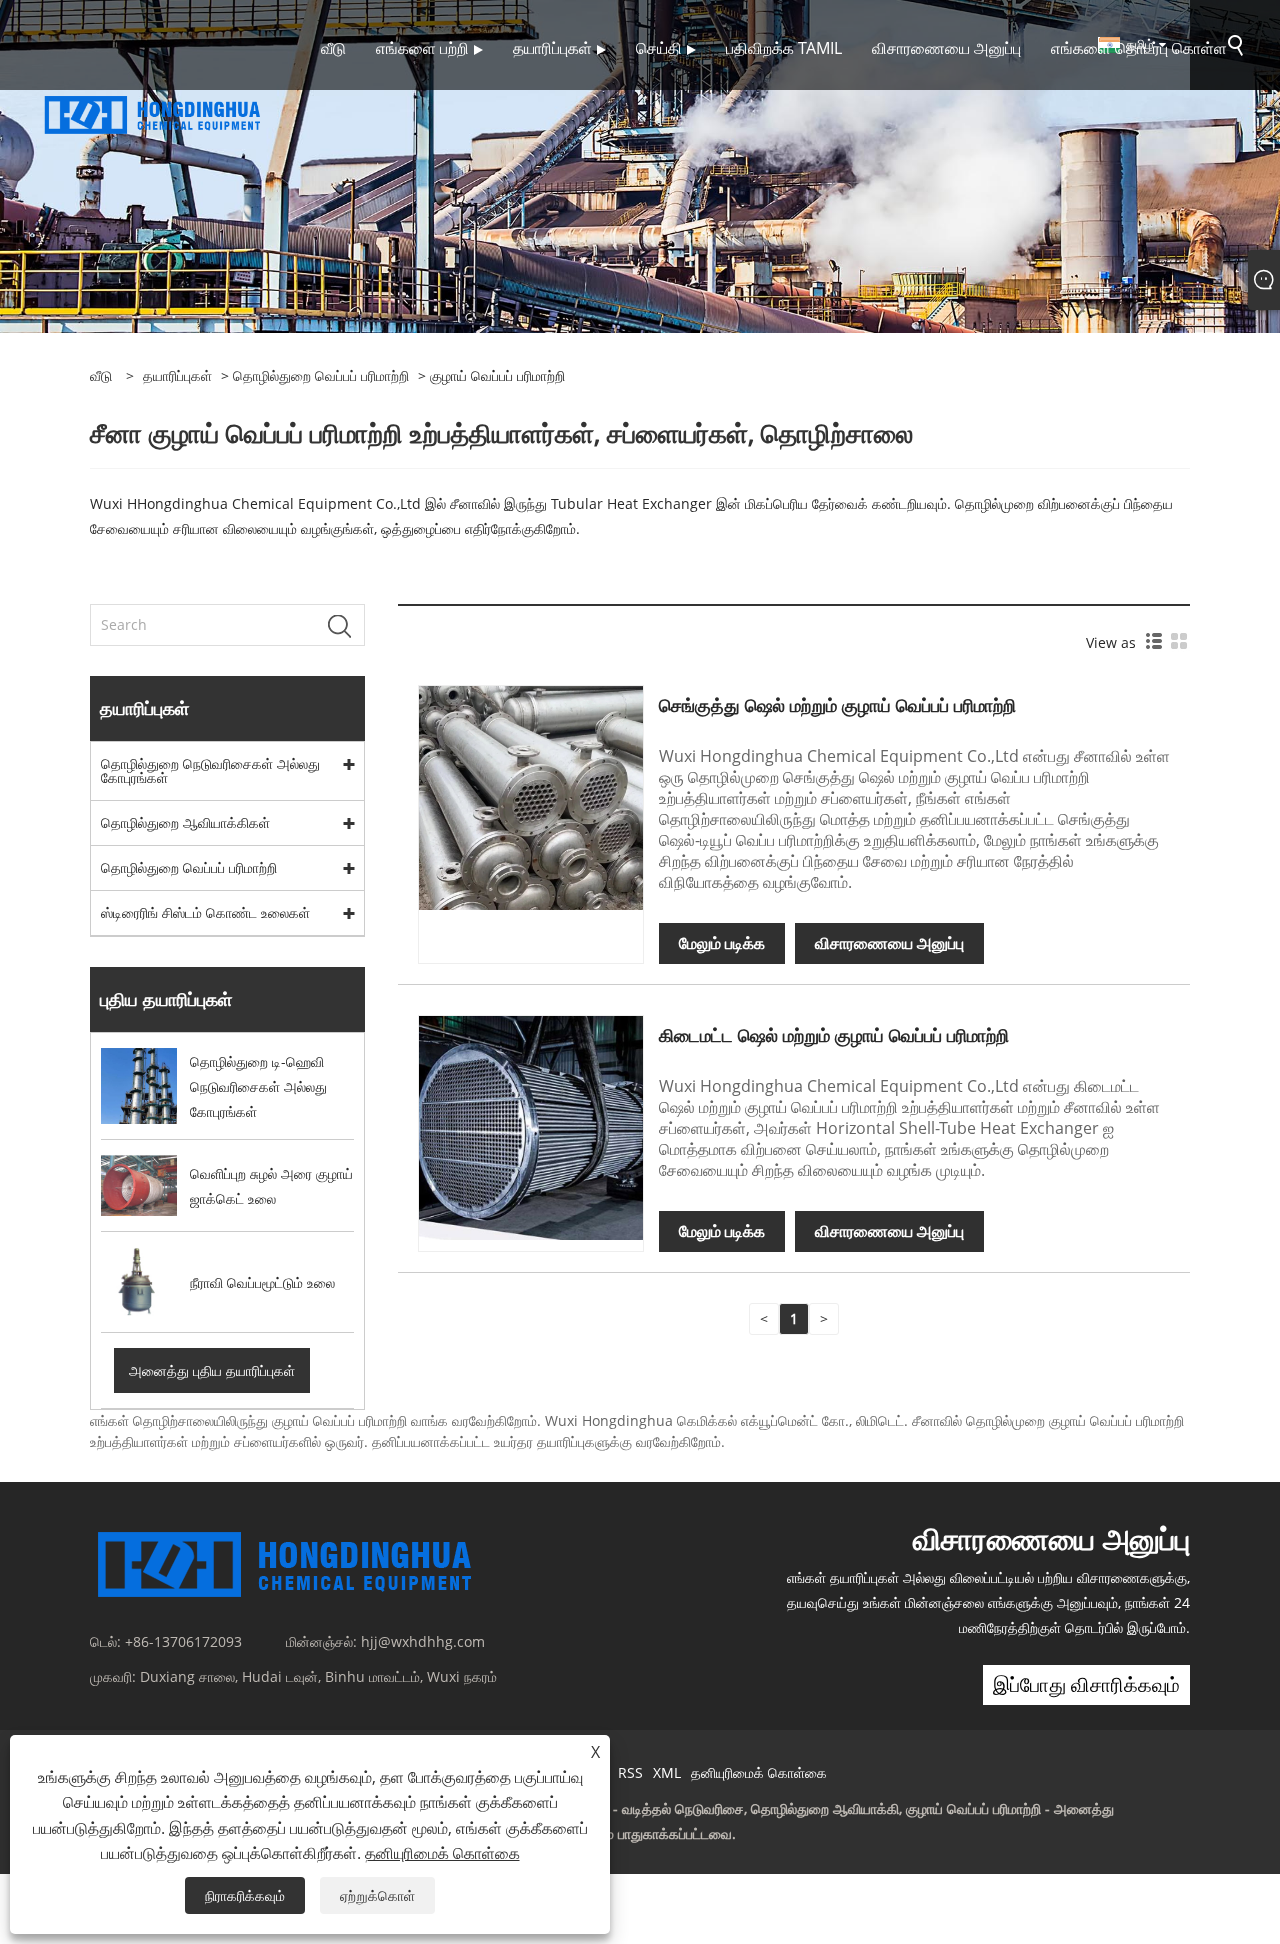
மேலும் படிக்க (722, 943)
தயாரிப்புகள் (177, 375)
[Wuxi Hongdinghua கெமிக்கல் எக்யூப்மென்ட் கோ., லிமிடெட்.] (153, 112)
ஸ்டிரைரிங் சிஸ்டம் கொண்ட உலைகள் (205, 912)
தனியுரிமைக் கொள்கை (759, 1772)
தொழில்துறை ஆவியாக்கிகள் (185, 822)
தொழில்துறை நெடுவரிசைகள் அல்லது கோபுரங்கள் (210, 770)
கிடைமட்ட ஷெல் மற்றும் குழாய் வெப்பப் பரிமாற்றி (834, 1035)
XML (667, 1772)
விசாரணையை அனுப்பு (889, 943)
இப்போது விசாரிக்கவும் (1086, 1684)
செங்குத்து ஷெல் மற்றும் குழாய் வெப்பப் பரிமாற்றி (837, 705)
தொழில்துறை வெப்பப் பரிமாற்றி (321, 375)
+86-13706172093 (183, 1641)
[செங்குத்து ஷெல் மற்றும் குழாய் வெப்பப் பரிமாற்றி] (531, 796)
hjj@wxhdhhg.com (423, 1641)
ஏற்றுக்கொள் (377, 1895)
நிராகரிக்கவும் (245, 1895)
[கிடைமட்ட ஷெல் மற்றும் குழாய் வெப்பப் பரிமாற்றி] (531, 1126)
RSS (630, 1772)
